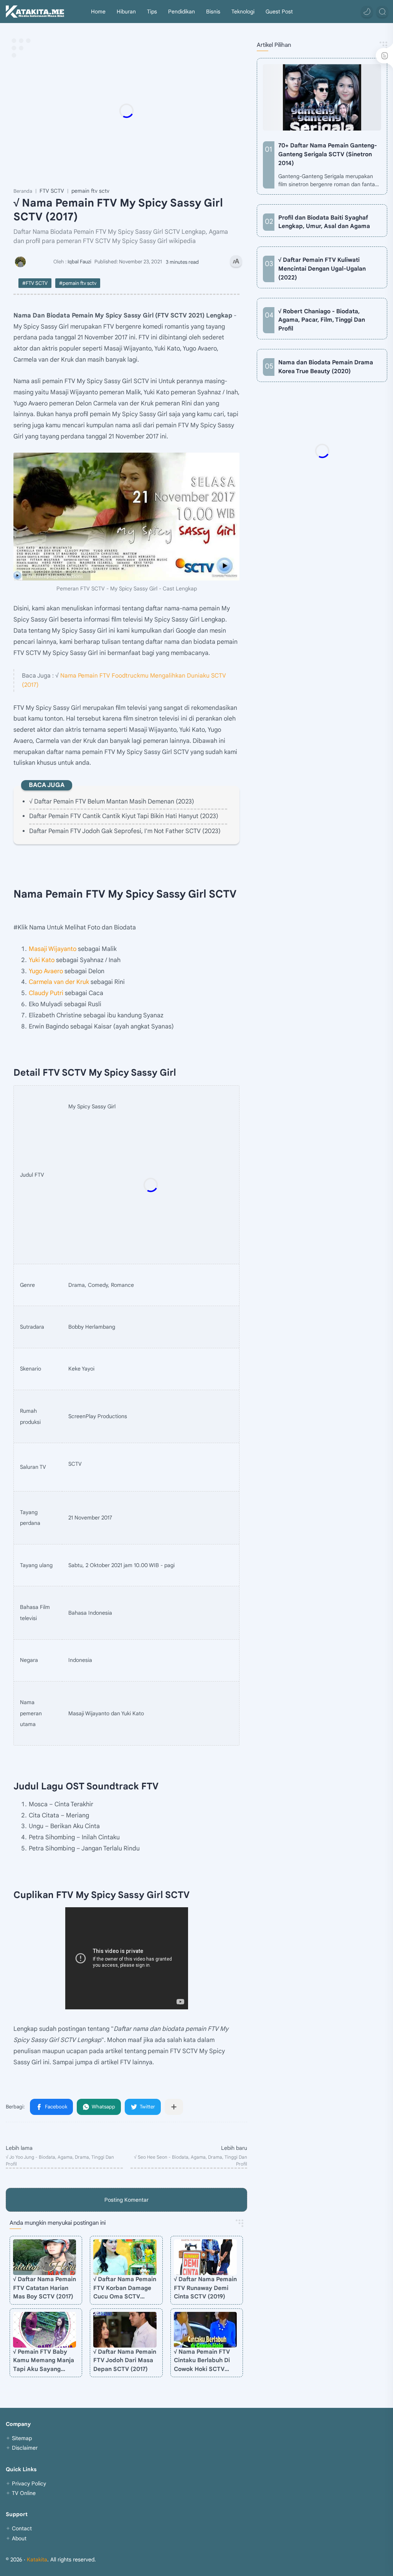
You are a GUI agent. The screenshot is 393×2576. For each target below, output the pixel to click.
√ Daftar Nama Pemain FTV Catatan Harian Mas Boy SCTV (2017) (45, 2288)
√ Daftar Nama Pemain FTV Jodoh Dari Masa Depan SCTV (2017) (125, 2360)
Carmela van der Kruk (59, 982)
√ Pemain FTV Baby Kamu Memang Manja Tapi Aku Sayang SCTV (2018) (44, 2361)
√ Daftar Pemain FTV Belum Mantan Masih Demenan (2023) (112, 802)
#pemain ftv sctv (78, 283)
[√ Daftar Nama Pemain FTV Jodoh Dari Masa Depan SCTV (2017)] (125, 2330)
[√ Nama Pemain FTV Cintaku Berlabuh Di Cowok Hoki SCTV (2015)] (205, 2330)
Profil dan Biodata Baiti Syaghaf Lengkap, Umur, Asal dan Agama (324, 222)
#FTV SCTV (35, 283)
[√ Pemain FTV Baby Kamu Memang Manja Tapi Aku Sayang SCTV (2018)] (45, 2330)
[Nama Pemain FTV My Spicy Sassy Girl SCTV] (126, 517)
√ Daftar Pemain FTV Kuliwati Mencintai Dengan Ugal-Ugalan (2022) (322, 269)
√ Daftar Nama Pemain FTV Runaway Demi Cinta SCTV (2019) (205, 2288)
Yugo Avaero (46, 971)
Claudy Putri (46, 993)
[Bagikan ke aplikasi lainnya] (174, 2107)
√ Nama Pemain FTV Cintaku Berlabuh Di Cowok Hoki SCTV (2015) (202, 2361)
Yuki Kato (42, 960)
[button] (367, 12)
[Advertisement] (167, 111)
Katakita (37, 2559)
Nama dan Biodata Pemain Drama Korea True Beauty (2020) (326, 367)
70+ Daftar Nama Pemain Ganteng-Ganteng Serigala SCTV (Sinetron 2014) (328, 154)
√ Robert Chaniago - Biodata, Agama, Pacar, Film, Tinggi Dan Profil (322, 320)
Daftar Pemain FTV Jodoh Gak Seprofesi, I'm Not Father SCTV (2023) (125, 831)
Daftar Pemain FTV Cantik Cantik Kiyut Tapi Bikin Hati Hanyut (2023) (124, 816)
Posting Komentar (126, 2200)
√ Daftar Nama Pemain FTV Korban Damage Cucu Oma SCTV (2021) (125, 2288)
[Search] (382, 12)
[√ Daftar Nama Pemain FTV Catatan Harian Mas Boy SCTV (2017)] (45, 2257)
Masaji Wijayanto (53, 949)
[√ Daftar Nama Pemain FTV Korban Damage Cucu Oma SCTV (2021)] (125, 2257)
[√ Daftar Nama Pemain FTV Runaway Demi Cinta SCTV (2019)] (205, 2257)
